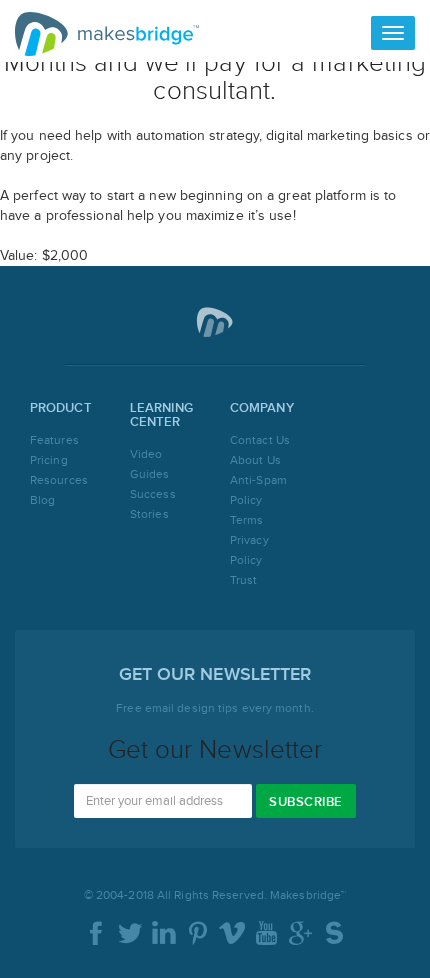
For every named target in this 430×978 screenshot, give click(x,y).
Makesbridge (107, 34)
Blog (42, 500)
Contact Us (260, 440)
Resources (59, 480)
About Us (255, 460)
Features (54, 440)
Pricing (49, 460)
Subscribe (306, 802)
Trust (244, 580)
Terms (247, 520)
